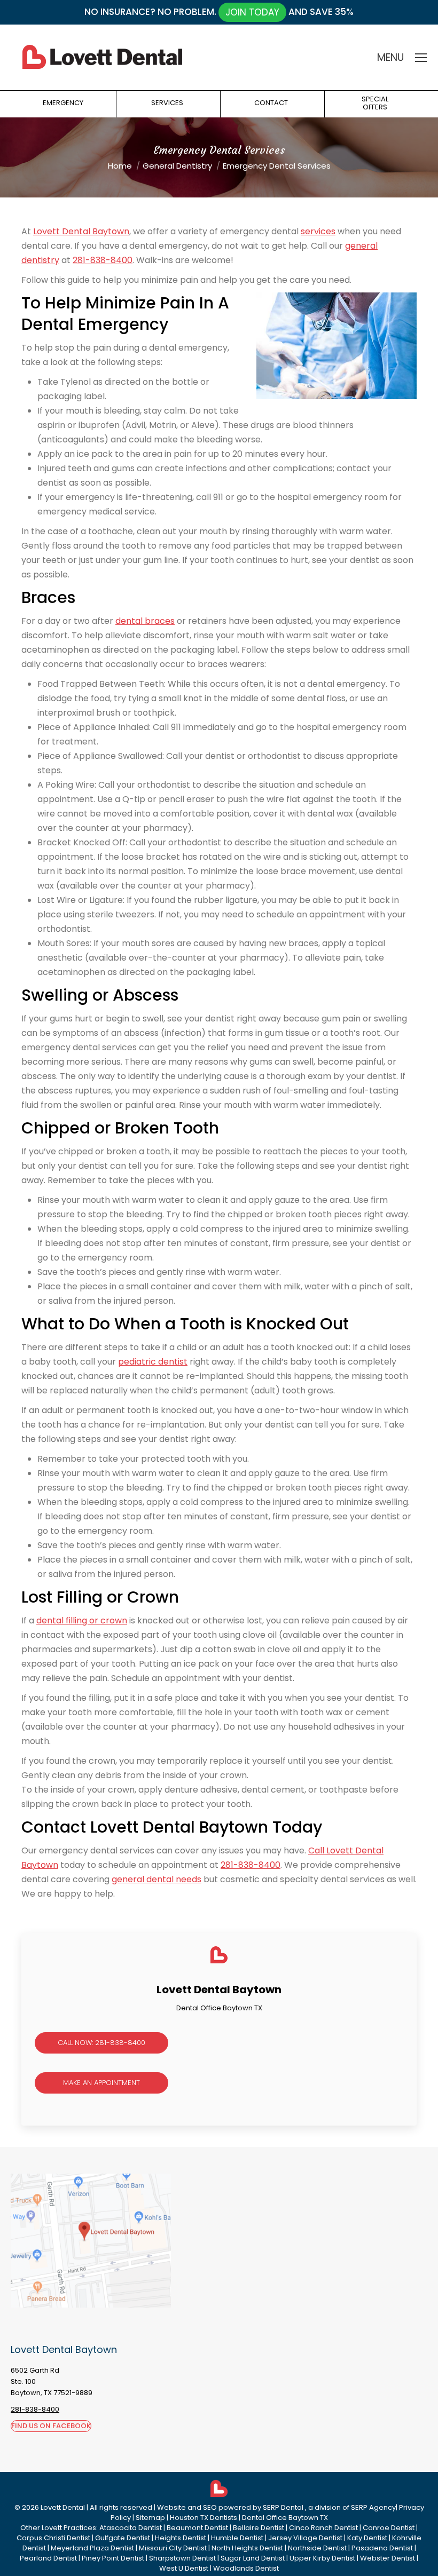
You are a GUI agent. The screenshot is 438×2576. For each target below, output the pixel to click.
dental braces (145, 621)
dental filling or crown (82, 1620)
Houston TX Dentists (204, 2518)
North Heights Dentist (247, 2548)
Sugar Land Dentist (253, 2558)
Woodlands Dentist (246, 2568)
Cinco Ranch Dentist (323, 2528)
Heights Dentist (181, 2538)
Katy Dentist (367, 2538)
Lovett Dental (63, 2507)
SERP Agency (373, 2507)
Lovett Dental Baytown (81, 231)
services (318, 231)
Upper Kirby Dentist (322, 2558)
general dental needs (157, 1879)
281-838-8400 (103, 260)
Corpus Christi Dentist (53, 2538)
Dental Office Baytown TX (285, 2518)
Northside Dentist (317, 2548)
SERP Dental (284, 2507)
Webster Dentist (388, 2558)
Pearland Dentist (48, 2558)
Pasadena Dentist (382, 2548)
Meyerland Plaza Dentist (92, 2548)
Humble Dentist (237, 2538)
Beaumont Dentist (197, 2528)
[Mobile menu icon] (421, 58)
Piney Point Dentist (113, 2558)
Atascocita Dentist (131, 2528)
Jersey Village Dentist (305, 2538)
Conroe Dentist (389, 2528)
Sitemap (150, 2518)
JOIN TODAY (252, 12)
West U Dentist (184, 2568)
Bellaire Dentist (259, 2528)
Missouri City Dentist (173, 2548)
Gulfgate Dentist (123, 2538)
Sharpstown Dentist (182, 2558)
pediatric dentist (153, 1362)
